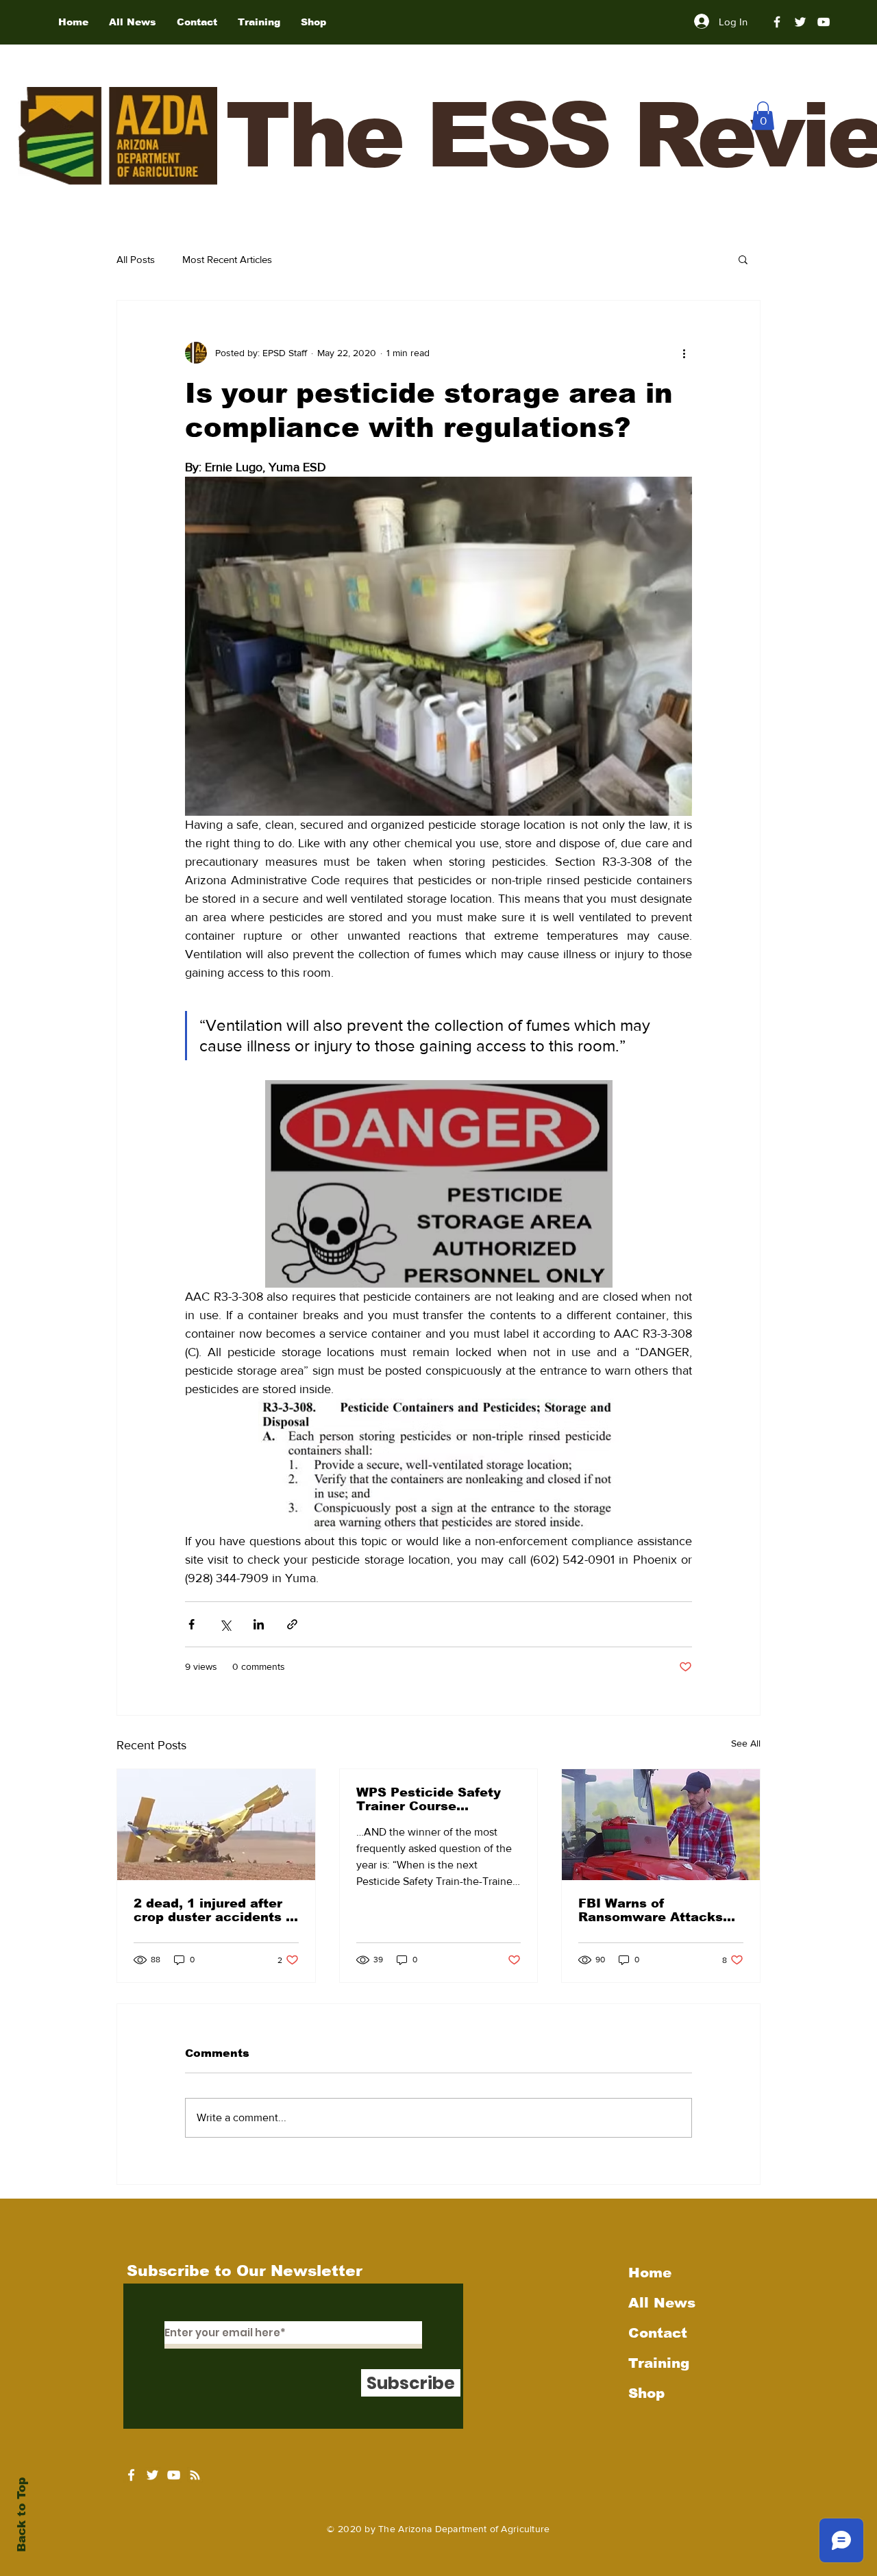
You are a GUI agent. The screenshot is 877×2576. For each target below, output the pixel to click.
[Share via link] (292, 1624)
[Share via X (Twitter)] (225, 1624)
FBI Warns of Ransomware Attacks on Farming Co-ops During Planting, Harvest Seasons (651, 1910)
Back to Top (22, 2515)
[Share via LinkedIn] (259, 1624)
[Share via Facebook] (192, 1624)
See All (746, 1743)
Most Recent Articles (227, 259)
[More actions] (684, 353)
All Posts (136, 259)
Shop (646, 2393)
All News (662, 2303)
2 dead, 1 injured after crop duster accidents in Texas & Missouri (216, 1910)
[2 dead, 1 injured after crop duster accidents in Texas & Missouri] (216, 1825)
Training (659, 2363)
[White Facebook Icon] (131, 2475)
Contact (658, 2333)
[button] (763, 116)
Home (650, 2273)
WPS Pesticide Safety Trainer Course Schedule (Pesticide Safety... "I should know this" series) (435, 1799)
